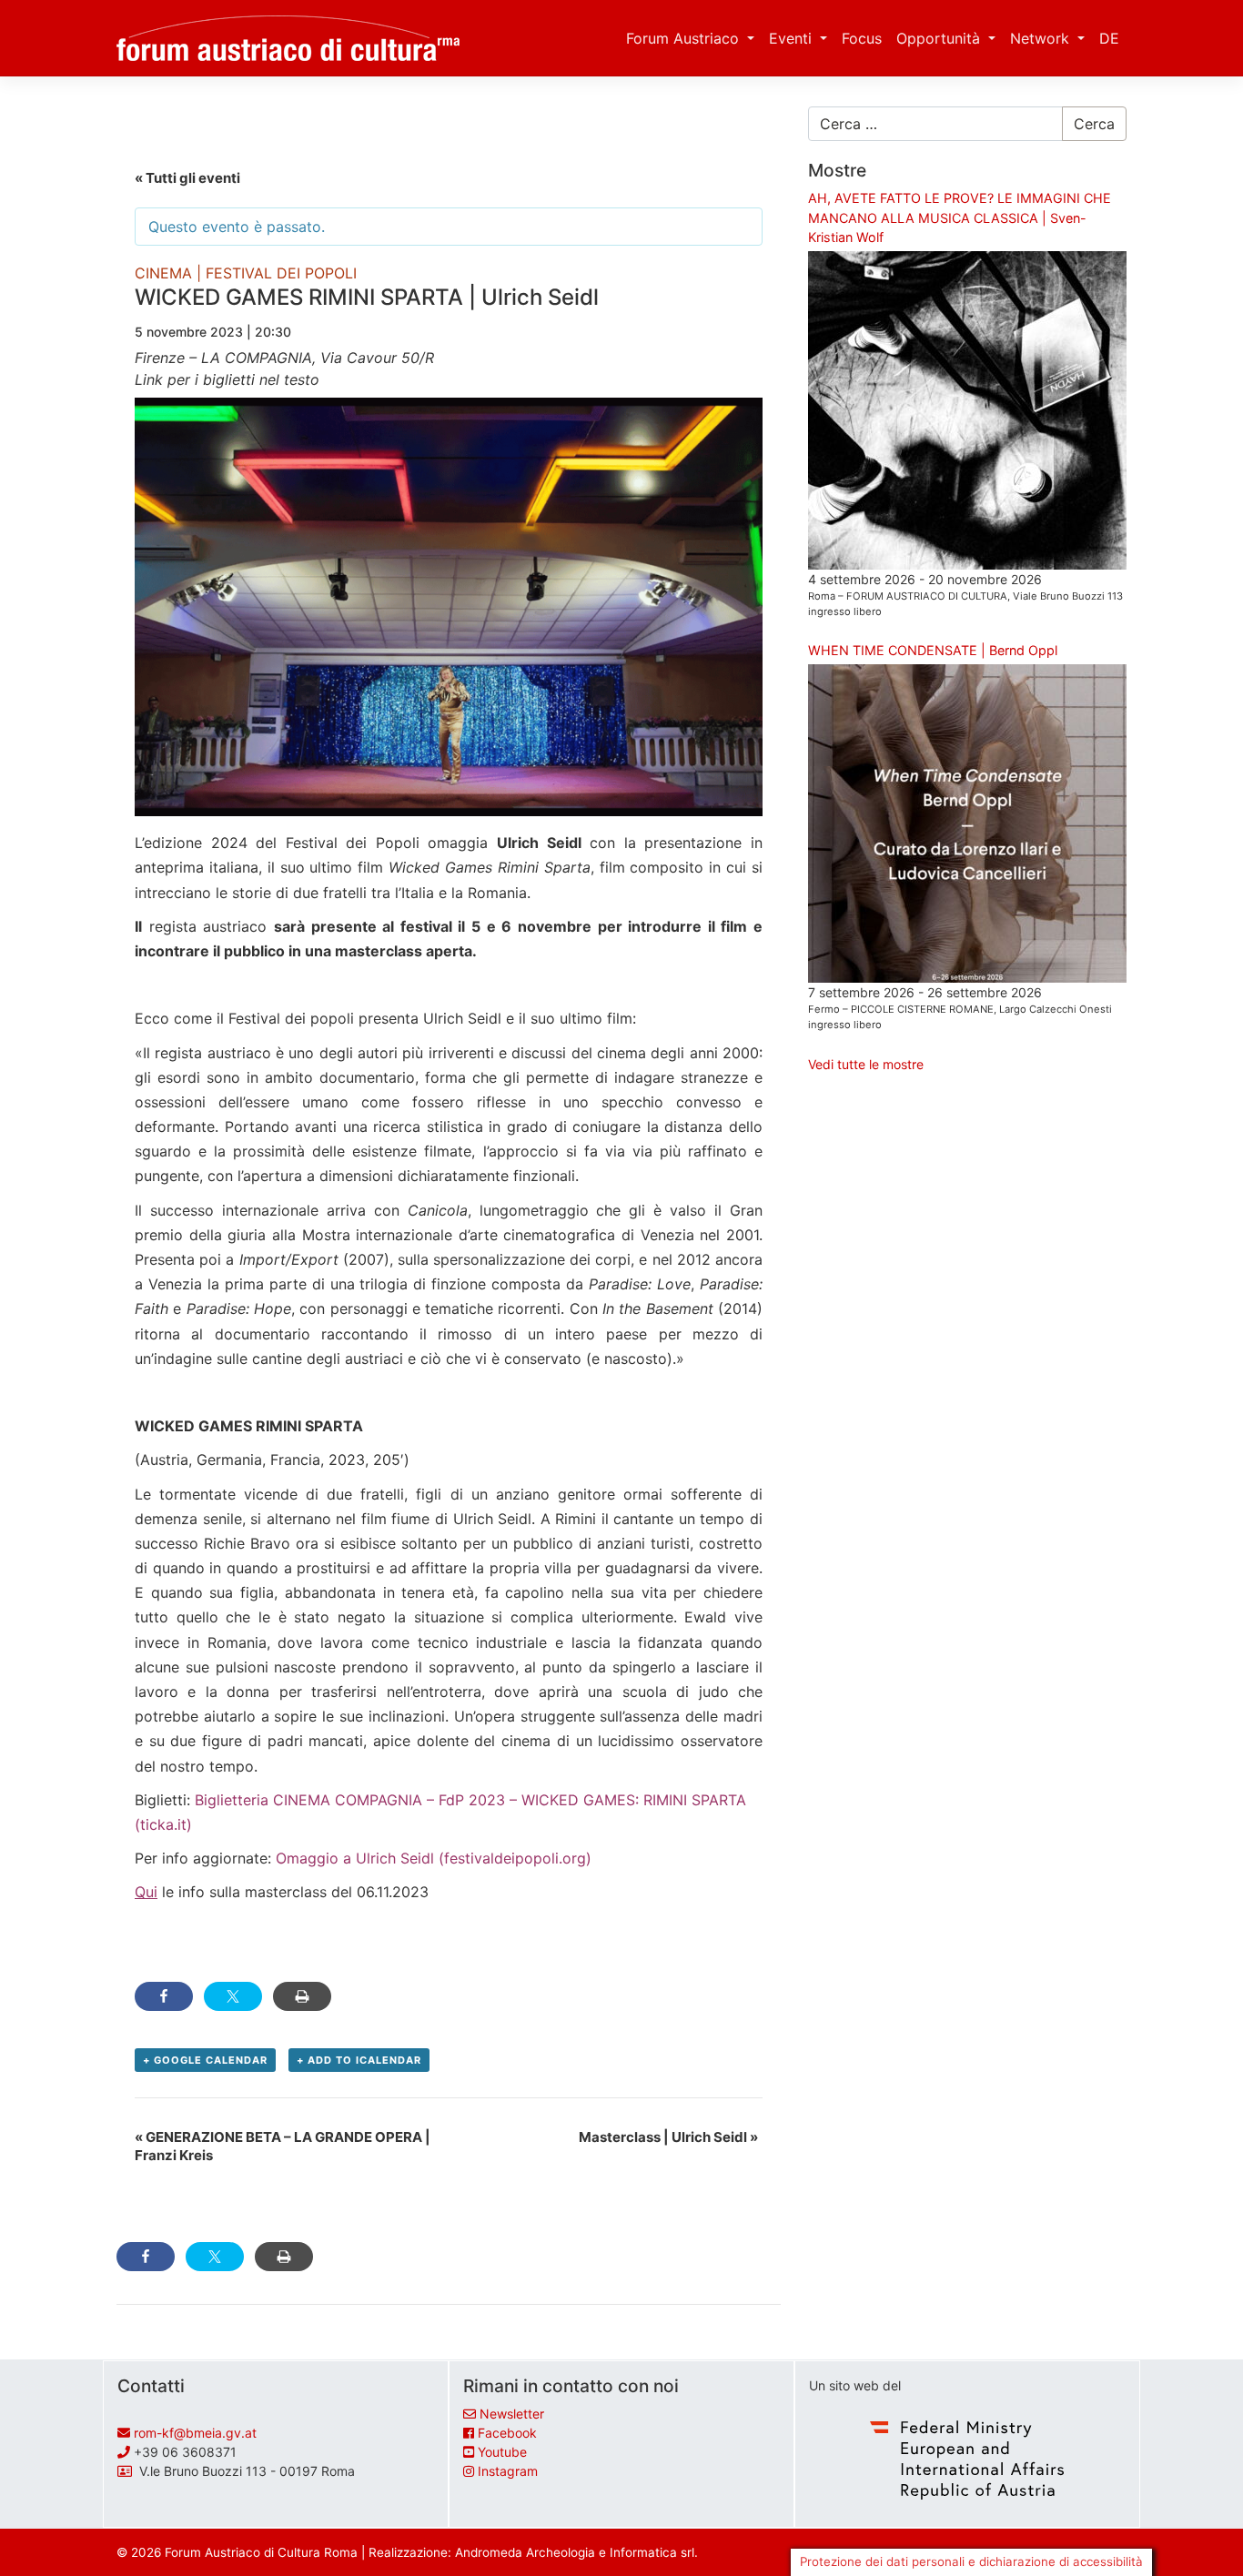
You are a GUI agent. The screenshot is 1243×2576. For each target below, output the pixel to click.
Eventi (793, 38)
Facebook (507, 2433)
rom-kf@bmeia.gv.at (195, 2433)
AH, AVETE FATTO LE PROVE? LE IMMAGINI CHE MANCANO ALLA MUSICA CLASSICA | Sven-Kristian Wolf (960, 217)
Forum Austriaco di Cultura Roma (261, 2552)
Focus (862, 38)
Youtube (502, 2452)
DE (1109, 38)
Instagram (508, 2471)
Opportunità (940, 38)
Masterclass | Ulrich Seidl (668, 2137)
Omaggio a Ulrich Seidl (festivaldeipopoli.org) (434, 1858)
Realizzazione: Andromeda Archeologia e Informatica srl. (533, 2552)
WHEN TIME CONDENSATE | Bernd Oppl (933, 650)
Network (1042, 38)
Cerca (1094, 124)
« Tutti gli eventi (187, 178)
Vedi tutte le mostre (866, 1064)
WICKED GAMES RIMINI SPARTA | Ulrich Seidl (367, 297)
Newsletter (512, 2414)
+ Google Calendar (205, 2060)
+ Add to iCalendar (359, 2060)
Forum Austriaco (685, 38)
